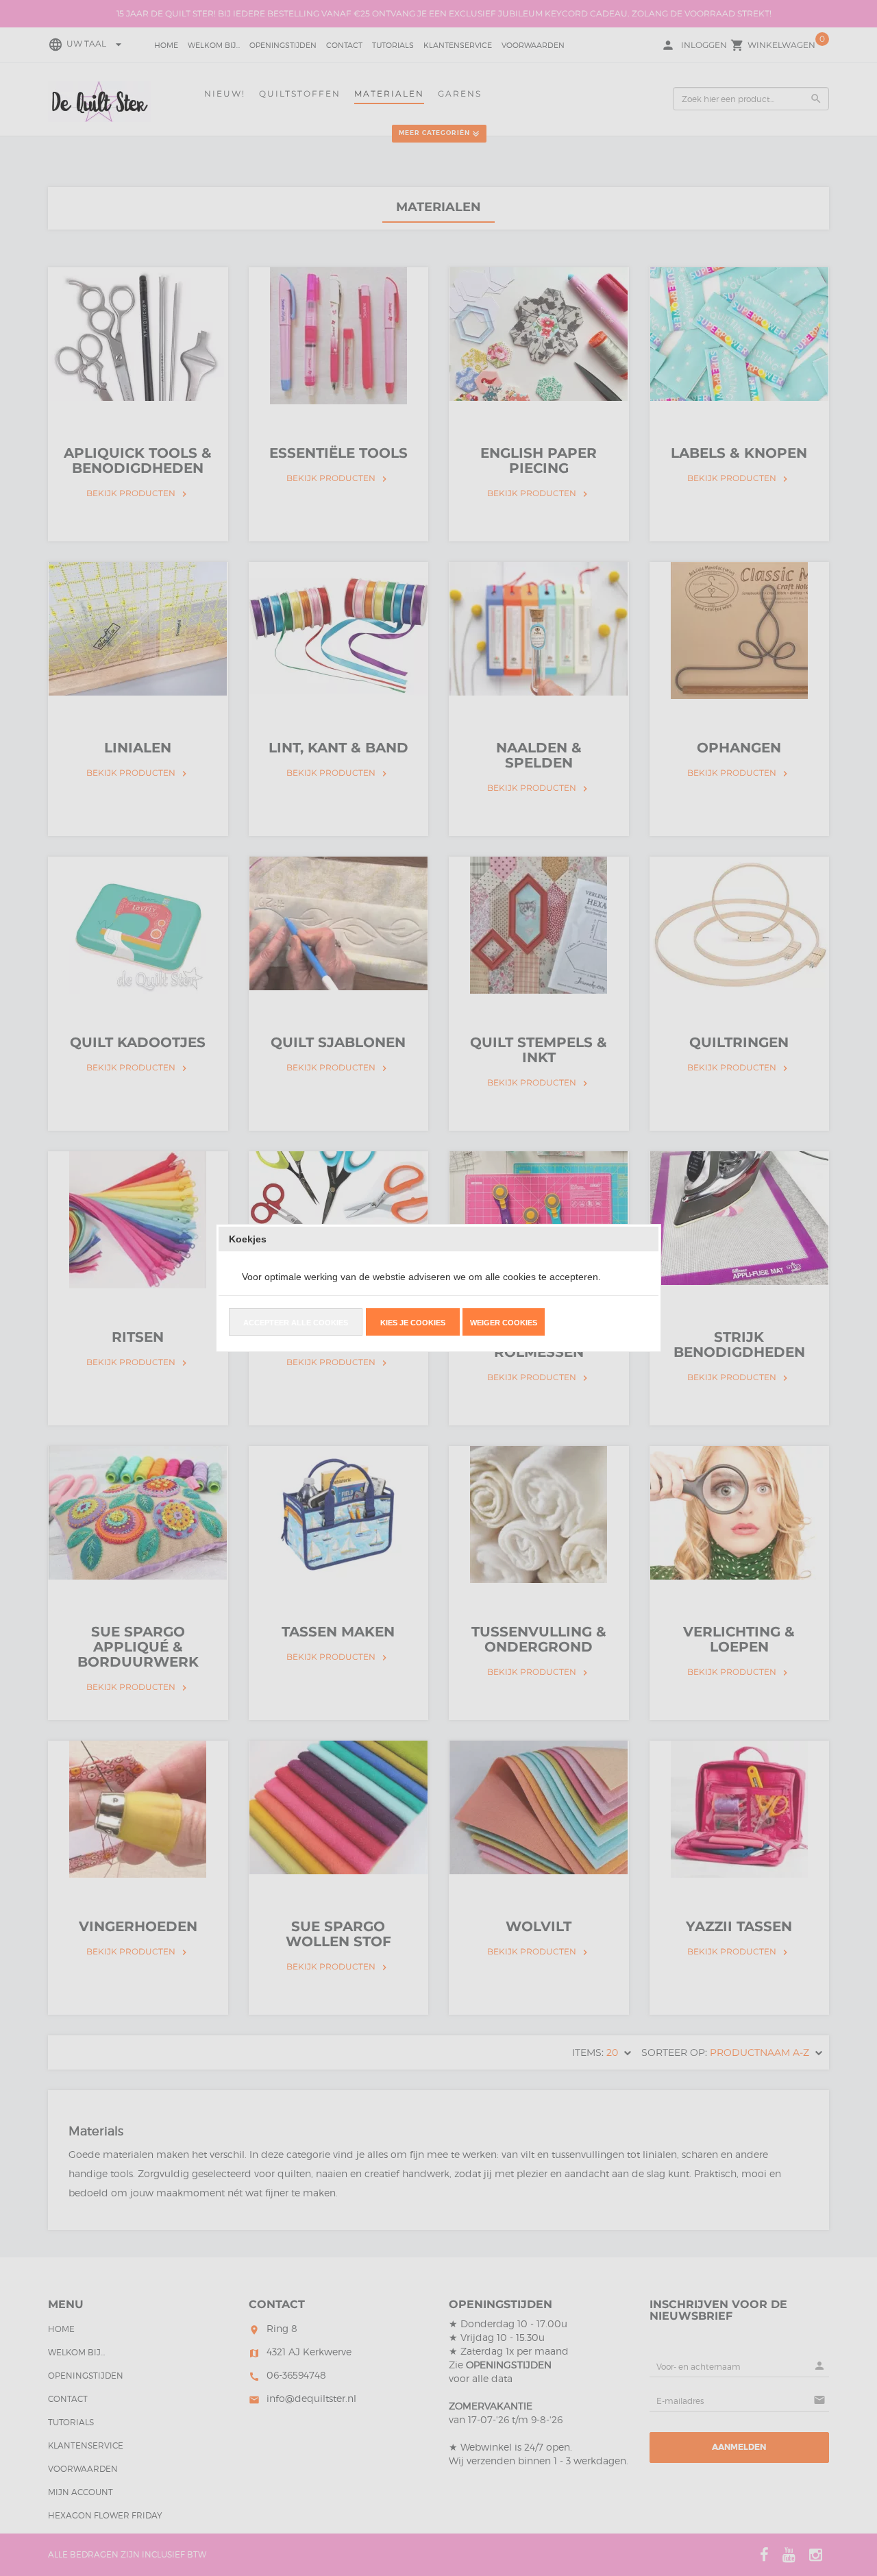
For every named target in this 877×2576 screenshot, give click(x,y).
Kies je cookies (413, 1323)
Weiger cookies (504, 1323)
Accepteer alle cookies (296, 1323)
